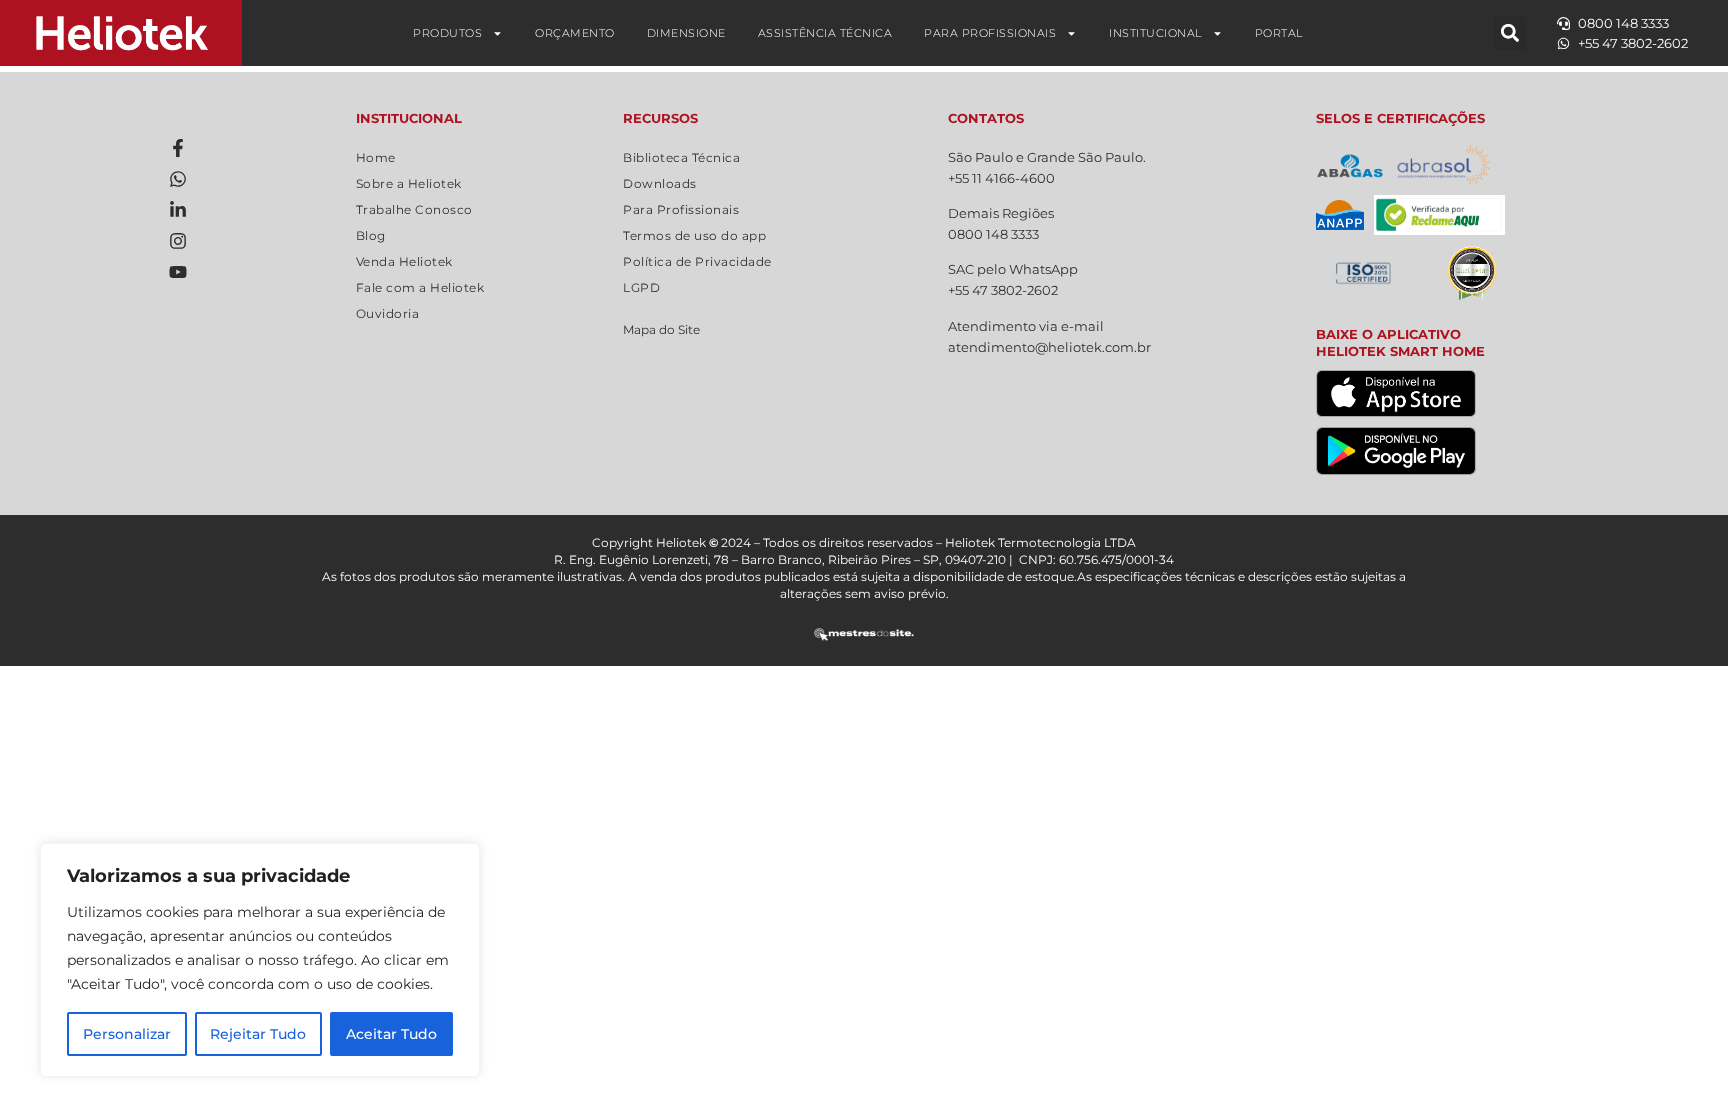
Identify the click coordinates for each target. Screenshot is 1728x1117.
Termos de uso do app (694, 235)
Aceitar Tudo (391, 1034)
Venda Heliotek (404, 261)
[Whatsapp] (178, 179)
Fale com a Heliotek (420, 287)
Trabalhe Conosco (414, 209)
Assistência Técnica (825, 33)
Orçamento (575, 33)
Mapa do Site (661, 329)
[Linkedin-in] (178, 210)
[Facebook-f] (178, 148)
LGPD (641, 287)
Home (376, 157)
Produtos (447, 33)
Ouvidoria (388, 313)
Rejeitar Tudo (258, 1034)
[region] (260, 960)
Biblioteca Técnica (681, 157)
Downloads (660, 183)
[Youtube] (178, 272)
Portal (1279, 33)
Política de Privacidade (697, 261)
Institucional (1155, 33)
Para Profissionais (990, 33)
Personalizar (127, 1034)
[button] (1510, 33)
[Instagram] (178, 241)
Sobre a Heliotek (409, 183)
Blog (371, 235)
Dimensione (686, 33)
